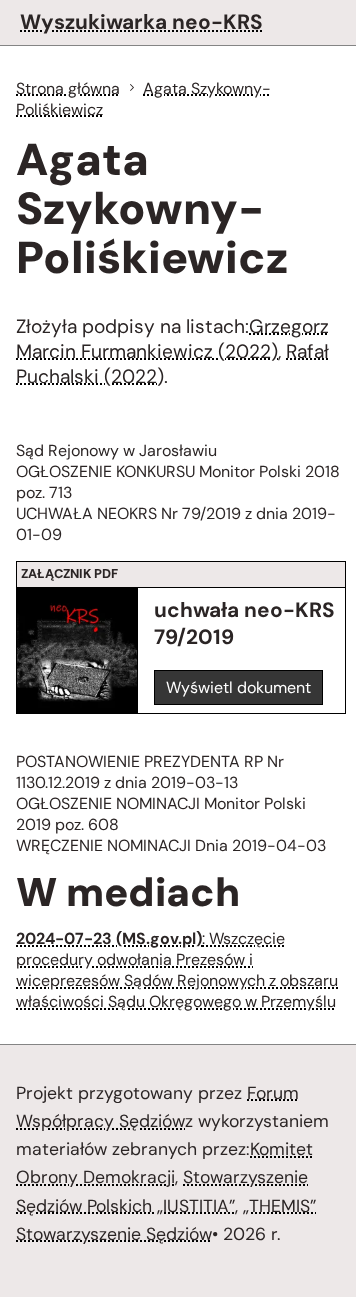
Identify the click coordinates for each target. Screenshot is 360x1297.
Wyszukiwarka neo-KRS (141, 21)
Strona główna (68, 88)
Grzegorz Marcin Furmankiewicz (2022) (172, 339)
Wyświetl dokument (238, 687)
